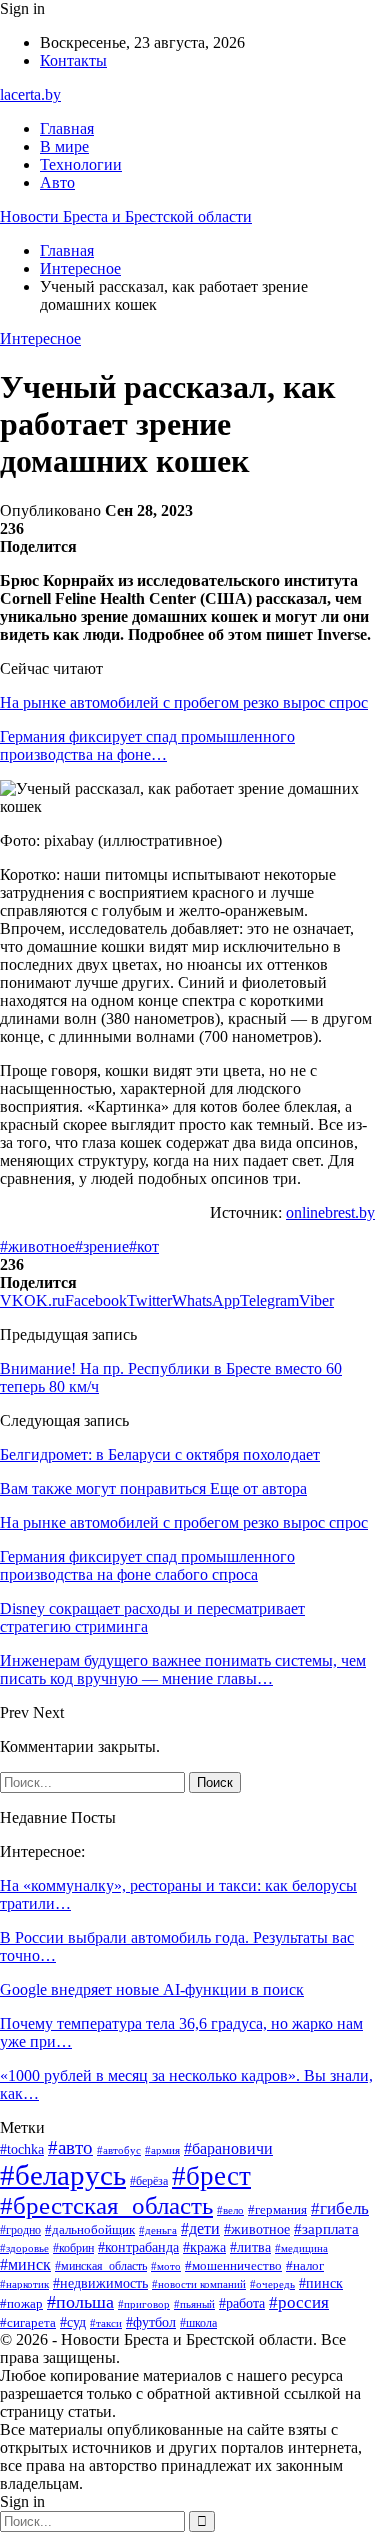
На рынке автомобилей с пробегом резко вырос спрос (184, 702)
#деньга (158, 2230)
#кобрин (73, 2248)
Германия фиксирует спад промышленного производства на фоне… (147, 745)
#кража (204, 2247)
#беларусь (63, 2175)
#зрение (102, 1246)
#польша (80, 2302)
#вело (230, 2210)
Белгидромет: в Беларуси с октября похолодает (160, 1454)
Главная (67, 128)
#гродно (20, 2230)
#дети (200, 2228)
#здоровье (24, 2248)
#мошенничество (233, 2265)
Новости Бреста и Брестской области (126, 216)
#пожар (21, 2304)
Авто (57, 182)
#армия (162, 2150)
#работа (242, 2303)
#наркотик (24, 2284)
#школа (198, 2323)
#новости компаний (199, 2284)
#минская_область (101, 2266)
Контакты (73, 60)
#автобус (119, 2150)
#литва (250, 2247)
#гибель (340, 2208)
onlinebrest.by (330, 1212)
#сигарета (28, 2323)
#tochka (22, 2149)
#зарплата (326, 2229)
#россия (299, 2302)
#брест (211, 2176)
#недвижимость (100, 2283)
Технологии (81, 164)
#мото (166, 2266)
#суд (73, 2322)
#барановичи (228, 2148)
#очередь (272, 2284)
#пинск (321, 2283)
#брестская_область (106, 2205)
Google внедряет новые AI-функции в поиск (152, 1989)
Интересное (40, 338)
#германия (277, 2209)
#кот (144, 1246)
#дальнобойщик (90, 2229)
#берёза (149, 2181)
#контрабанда (138, 2247)
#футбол (151, 2322)
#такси (106, 2323)
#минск (25, 2264)
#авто (70, 2147)
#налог (305, 2265)
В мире (64, 146)
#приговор (144, 2304)
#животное (37, 1246)
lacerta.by (30, 94)
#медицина (301, 2248)
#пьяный (194, 2304)
